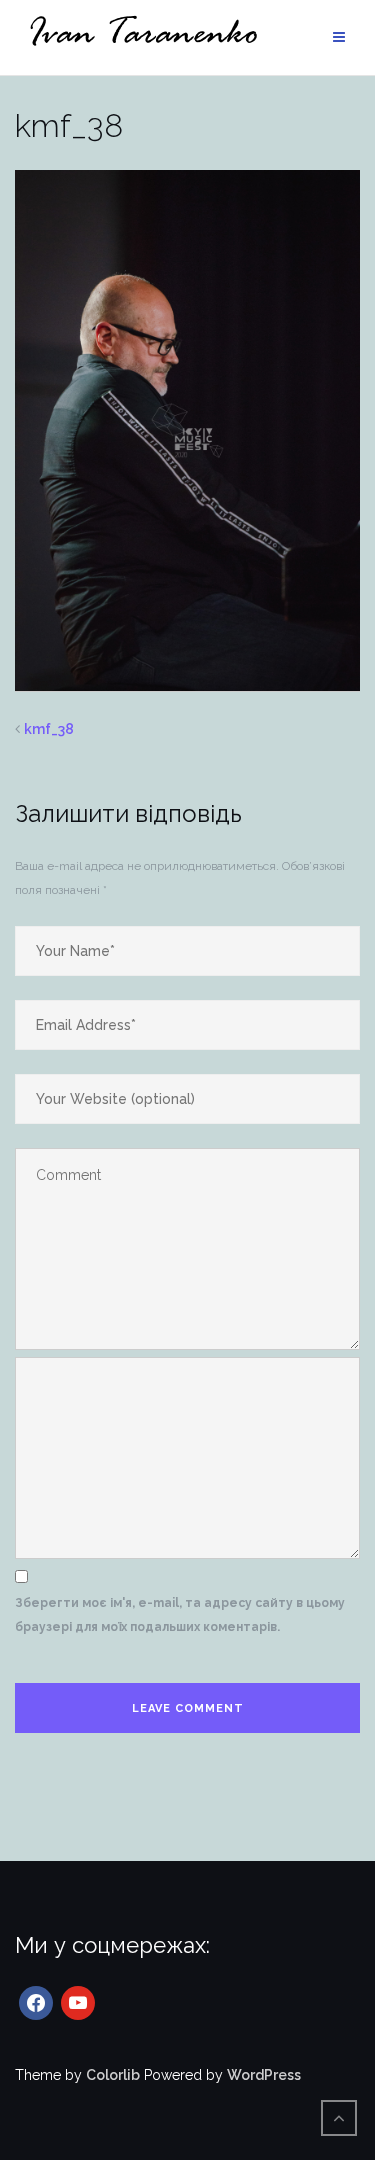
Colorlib (113, 2075)
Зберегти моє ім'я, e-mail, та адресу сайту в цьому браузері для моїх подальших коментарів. (180, 1615)
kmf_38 (49, 729)
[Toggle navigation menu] (339, 37)
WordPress (264, 2075)
